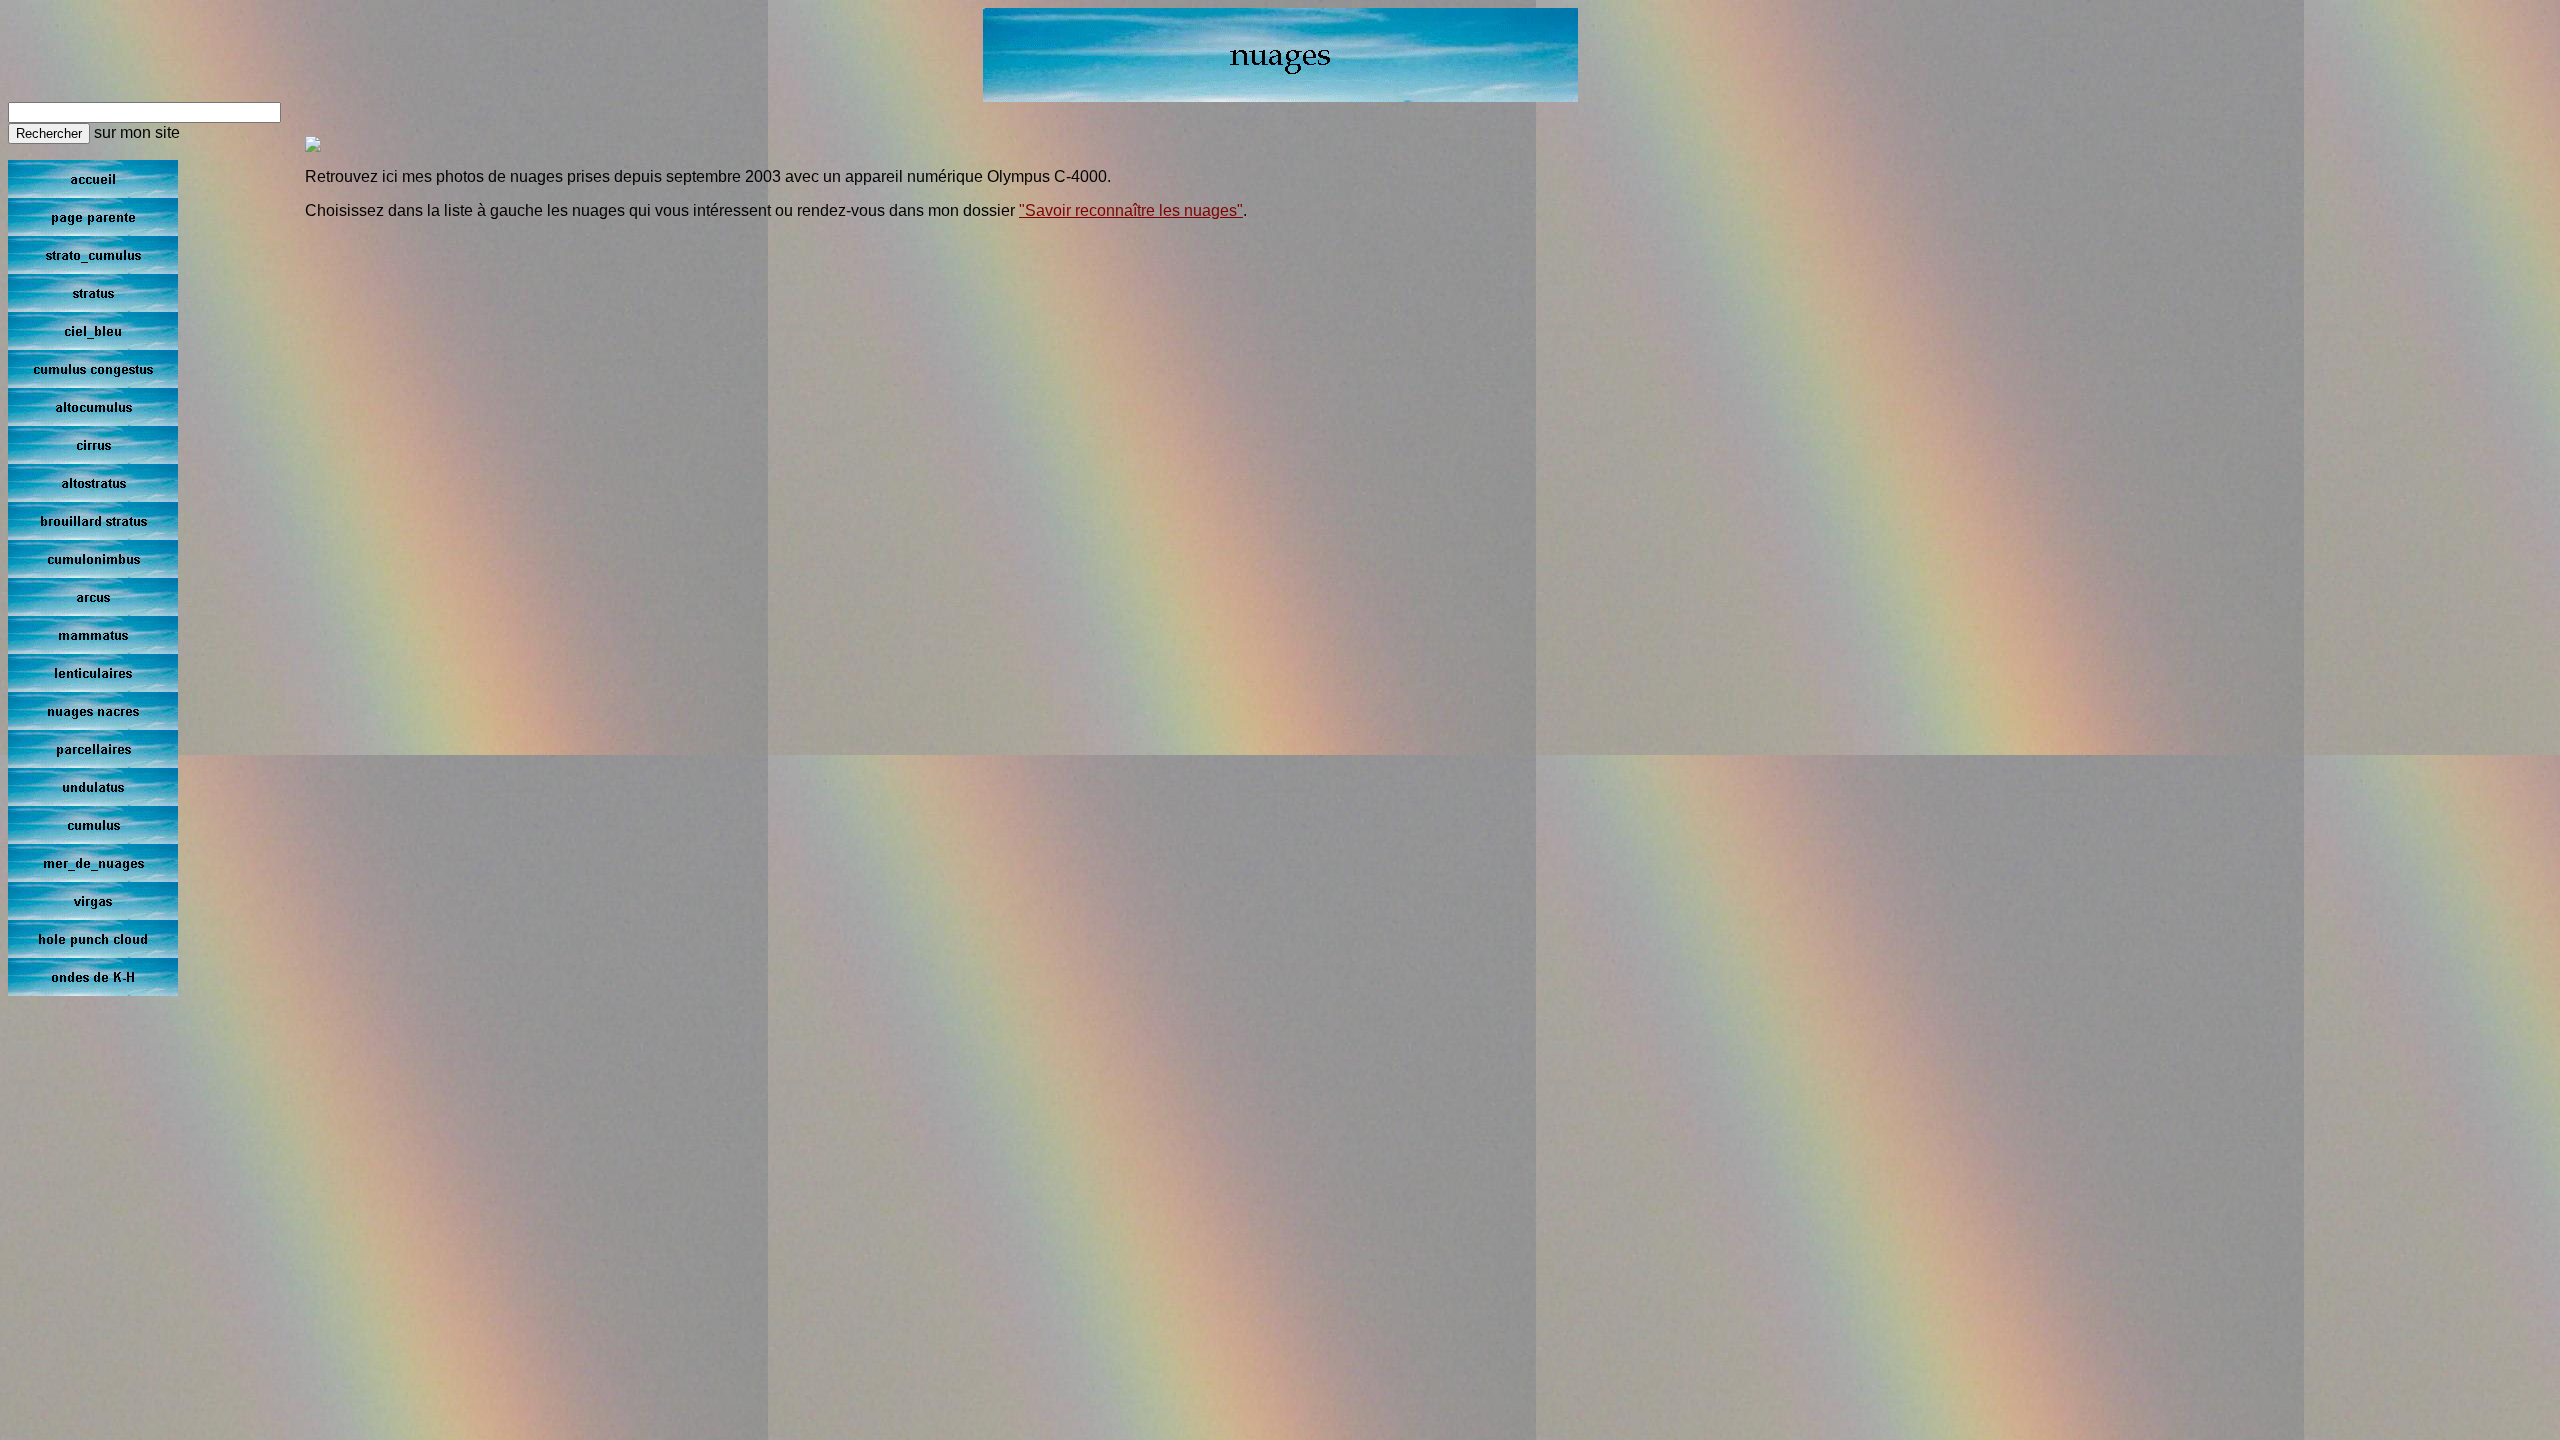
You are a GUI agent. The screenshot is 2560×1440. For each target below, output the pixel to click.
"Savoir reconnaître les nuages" (1131, 210)
